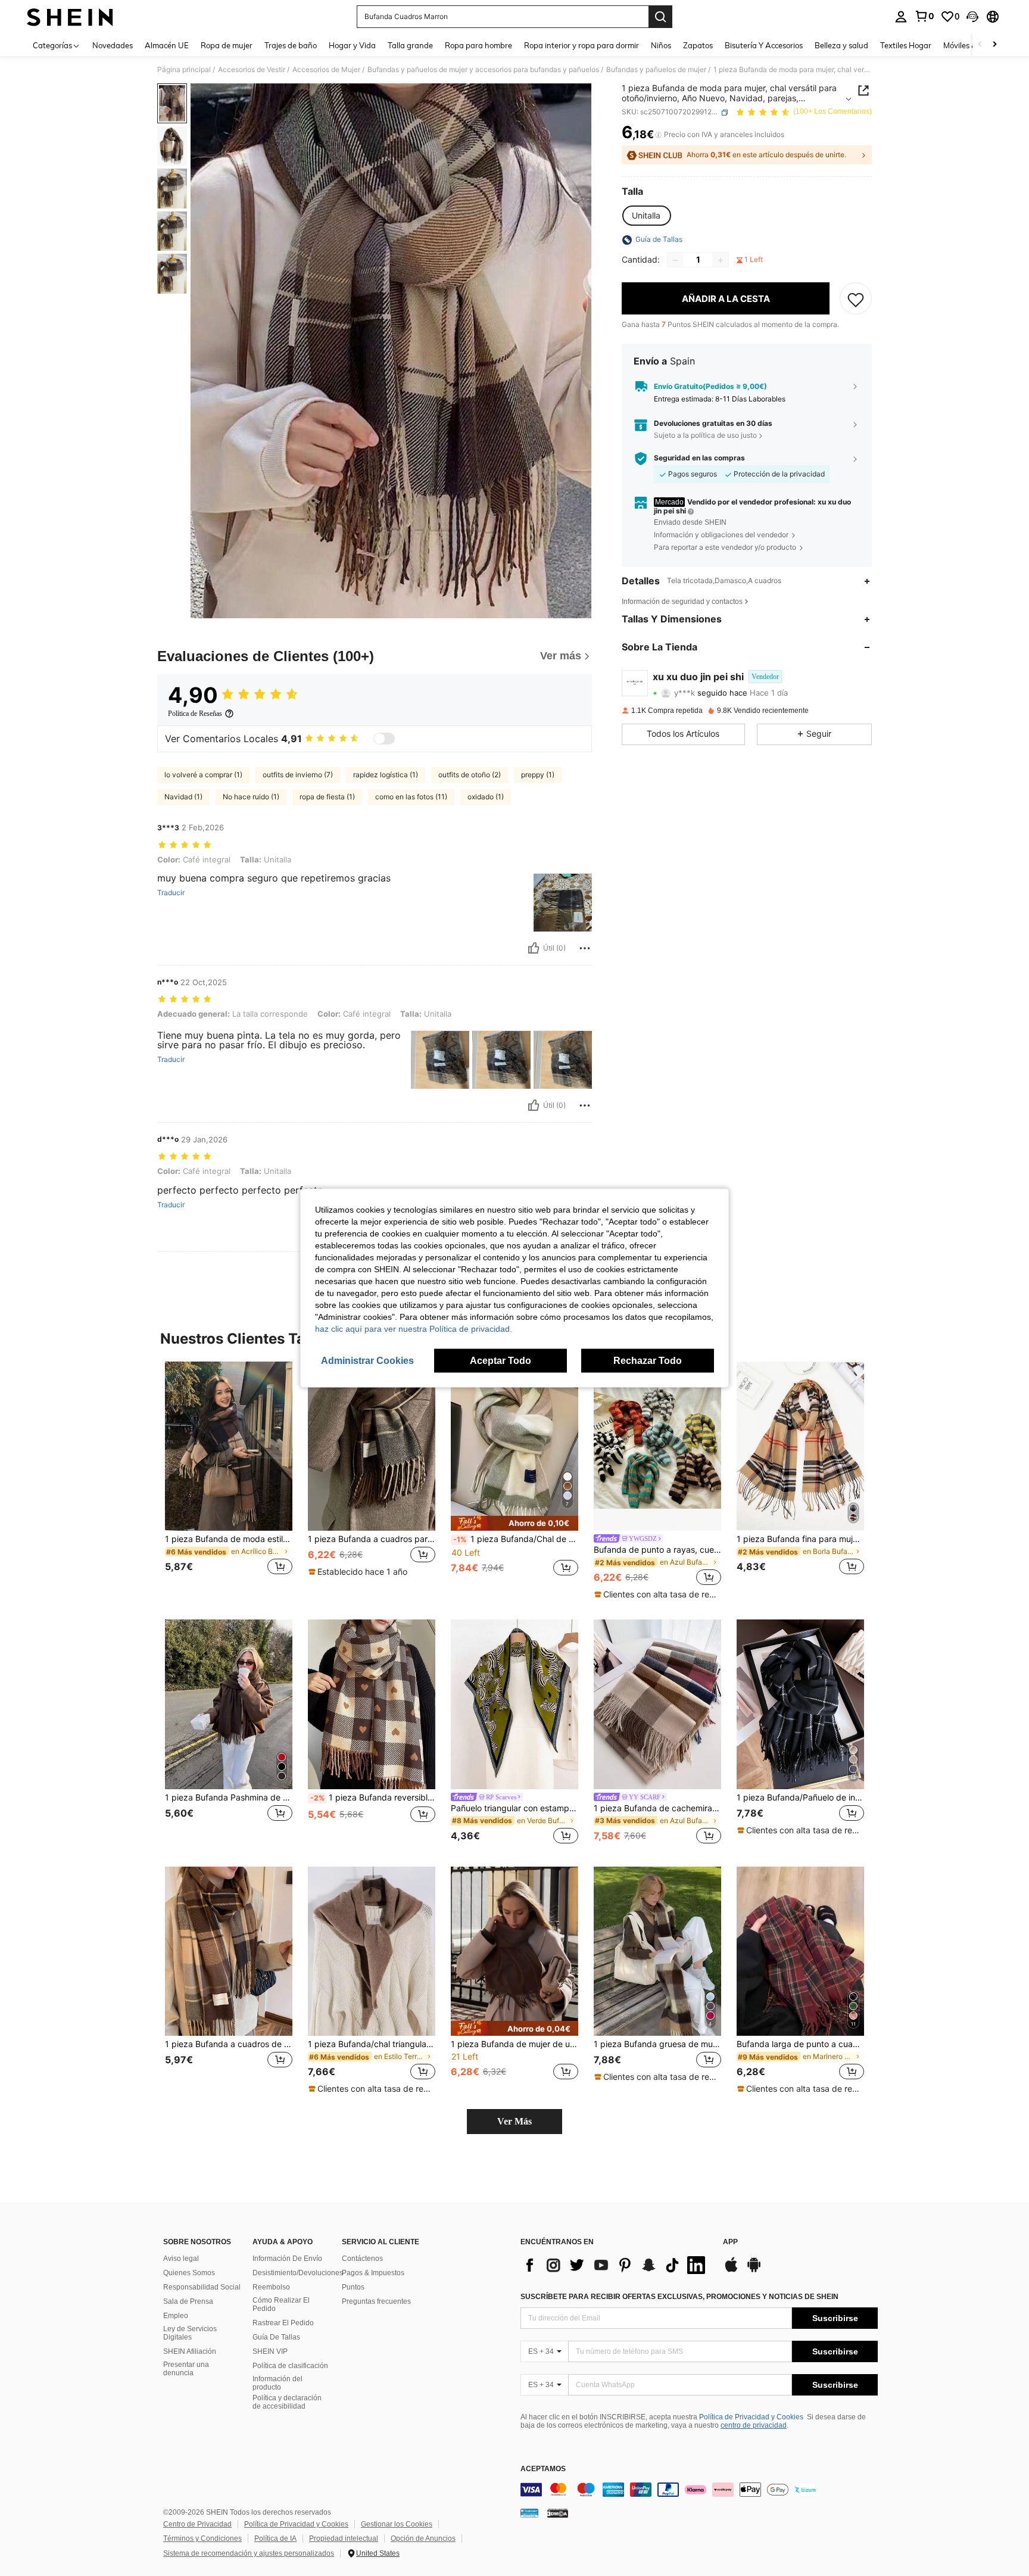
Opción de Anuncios (423, 2538)
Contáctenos (362, 2259)
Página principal (184, 70)
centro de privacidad (754, 2425)
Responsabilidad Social (202, 2287)
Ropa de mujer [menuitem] (227, 45)
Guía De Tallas (276, 2337)
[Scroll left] (980, 45)
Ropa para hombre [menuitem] (478, 45)
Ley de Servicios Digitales (190, 2333)
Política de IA (275, 2538)
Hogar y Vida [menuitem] (352, 45)
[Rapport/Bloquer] (585, 948)
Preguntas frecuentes (376, 2301)
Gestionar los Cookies (397, 2524)
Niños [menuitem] (661, 45)
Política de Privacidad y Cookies (751, 2417)
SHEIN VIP (270, 2351)
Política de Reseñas (195, 714)
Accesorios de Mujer (326, 70)
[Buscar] (660, 17)
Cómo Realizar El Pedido (281, 2304)
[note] (359, 1572)
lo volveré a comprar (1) (203, 775)
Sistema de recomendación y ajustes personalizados (249, 2553)
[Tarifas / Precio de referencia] (658, 135)
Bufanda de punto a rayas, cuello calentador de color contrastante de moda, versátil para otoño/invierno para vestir (657, 1550)
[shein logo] (70, 17)
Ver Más (514, 2121)
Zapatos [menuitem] (698, 45)
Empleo (176, 2316)
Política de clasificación (290, 2366)
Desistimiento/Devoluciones (298, 2273)
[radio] (646, 216)
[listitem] (229, 1476)
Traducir (171, 893)
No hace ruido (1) (251, 797)
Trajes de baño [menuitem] (291, 45)
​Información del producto (277, 2383)
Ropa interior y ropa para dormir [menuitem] (581, 45)
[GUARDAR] (856, 299)
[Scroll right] (994, 45)
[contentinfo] (699, 2490)
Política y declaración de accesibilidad (287, 2402)
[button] (972, 17)
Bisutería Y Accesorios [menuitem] (764, 45)
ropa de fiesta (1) (327, 797)
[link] (924, 16)
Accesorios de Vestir (252, 70)
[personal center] (901, 17)
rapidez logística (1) (386, 775)
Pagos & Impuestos (373, 2273)
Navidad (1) (183, 797)
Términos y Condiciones (202, 2538)
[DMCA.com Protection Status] (558, 2513)
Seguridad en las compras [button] (699, 459)
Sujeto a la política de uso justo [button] (705, 435)
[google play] (754, 2270)
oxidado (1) (486, 797)
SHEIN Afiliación (190, 2351)
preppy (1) (538, 775)
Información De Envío (287, 2259)
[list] (616, 2265)
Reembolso (271, 2287)
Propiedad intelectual (344, 2538)
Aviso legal (181, 2259)
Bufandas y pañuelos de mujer (656, 70)
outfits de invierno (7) (298, 775)
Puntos (353, 2287)
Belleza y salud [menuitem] (841, 45)
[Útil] (534, 948)
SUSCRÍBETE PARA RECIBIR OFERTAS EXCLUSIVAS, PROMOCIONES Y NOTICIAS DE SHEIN (679, 2297)
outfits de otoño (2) (470, 775)
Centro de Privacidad (197, 2524)
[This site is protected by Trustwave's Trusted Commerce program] (529, 2513)
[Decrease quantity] (675, 260)
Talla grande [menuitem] (410, 45)
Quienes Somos (189, 2273)
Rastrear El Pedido (283, 2323)
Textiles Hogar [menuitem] (906, 45)
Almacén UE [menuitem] (167, 45)
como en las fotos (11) (411, 797)
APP (730, 2242)
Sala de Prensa (188, 2301)
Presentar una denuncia (186, 2369)
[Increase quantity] (721, 260)
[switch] (384, 739)
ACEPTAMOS (543, 2469)
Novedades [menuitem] (113, 45)
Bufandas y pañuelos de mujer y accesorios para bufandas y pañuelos (483, 70)
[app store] (731, 2270)
